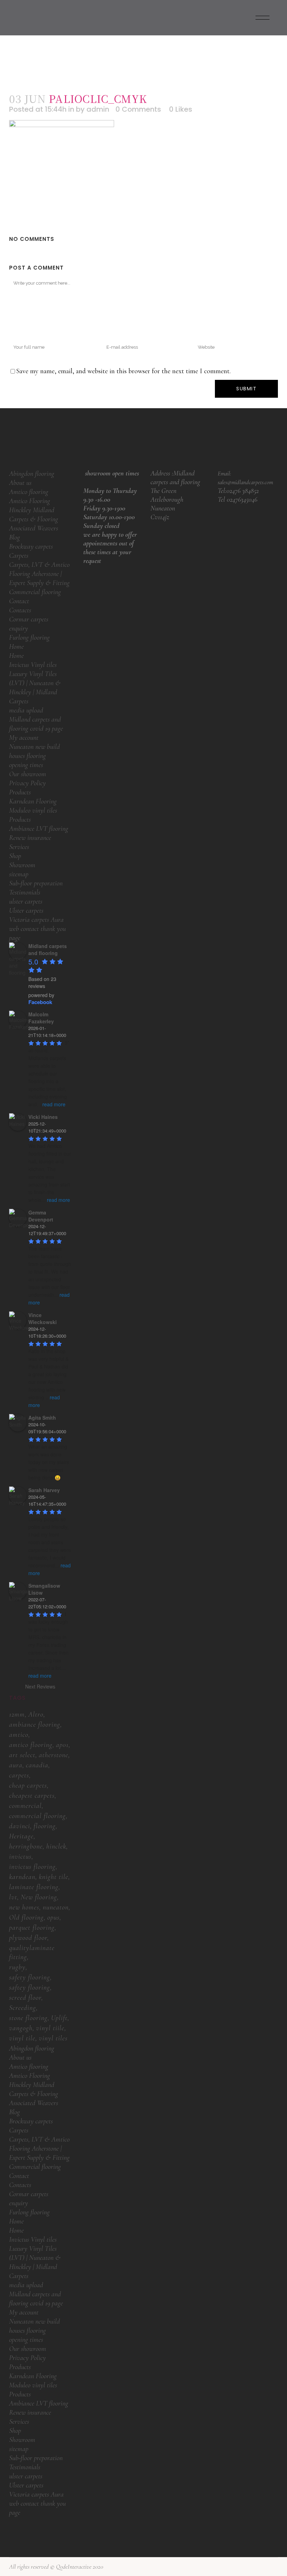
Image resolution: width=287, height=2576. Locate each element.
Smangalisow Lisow (44, 1589)
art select (22, 1755)
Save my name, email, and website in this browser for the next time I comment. (123, 371)
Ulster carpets (26, 911)
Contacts (20, 610)
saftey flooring (30, 1987)
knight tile (54, 1877)
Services (19, 847)
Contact (19, 601)
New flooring (39, 1897)
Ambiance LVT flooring (39, 829)
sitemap (19, 874)
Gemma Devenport (41, 1216)
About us (20, 483)
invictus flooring (32, 1867)
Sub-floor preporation (36, 883)
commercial (25, 1806)
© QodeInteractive (71, 2567)
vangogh (21, 2028)
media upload (26, 710)
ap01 (62, 1745)
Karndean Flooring (33, 801)
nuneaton (56, 1907)
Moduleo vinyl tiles (33, 810)
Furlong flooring (29, 638)
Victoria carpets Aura (36, 920)
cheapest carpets (32, 1796)
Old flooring (26, 1917)
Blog (15, 537)
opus (53, 1917)
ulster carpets (26, 901)
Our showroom (28, 774)
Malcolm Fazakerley (41, 1018)
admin (98, 109)
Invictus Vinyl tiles (33, 665)
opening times (26, 765)
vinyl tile (22, 2038)
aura (16, 1765)
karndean (22, 1877)
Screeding (23, 2008)
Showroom (22, 865)
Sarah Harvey (44, 1490)
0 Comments (138, 109)
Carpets (19, 556)
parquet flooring (32, 1928)
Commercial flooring (35, 592)
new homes (24, 1907)
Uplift (59, 2018)
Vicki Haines (43, 1117)
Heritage (21, 1836)
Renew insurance (30, 838)
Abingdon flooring (32, 474)
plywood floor (28, 1938)
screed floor (25, 1998)
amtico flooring (31, 1745)
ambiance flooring (35, 1725)
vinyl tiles (53, 2038)
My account (24, 738)
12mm (17, 1714)
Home (16, 647)
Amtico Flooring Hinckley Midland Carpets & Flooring (34, 510)
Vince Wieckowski (43, 1318)
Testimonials (25, 892)
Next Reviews (40, 1686)
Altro (36, 1714)
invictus (20, 1857)
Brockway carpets (31, 546)
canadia (37, 1765)
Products (20, 792)
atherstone (54, 1755)
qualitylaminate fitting (32, 1952)
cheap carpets (28, 1785)
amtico (19, 1735)
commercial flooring (37, 1816)
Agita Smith (42, 1418)
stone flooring (28, 2018)
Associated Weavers (34, 528)
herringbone (26, 1846)
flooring (45, 1826)
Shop (15, 856)
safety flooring (30, 1977)
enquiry (19, 628)
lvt (13, 1897)
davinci (20, 1826)
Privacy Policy (27, 783)
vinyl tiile (50, 2028)
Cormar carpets (29, 619)
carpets (19, 1775)
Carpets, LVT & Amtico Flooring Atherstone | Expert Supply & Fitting (39, 574)
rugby (17, 1967)
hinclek (56, 1846)
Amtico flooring (29, 492)
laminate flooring (34, 1887)
